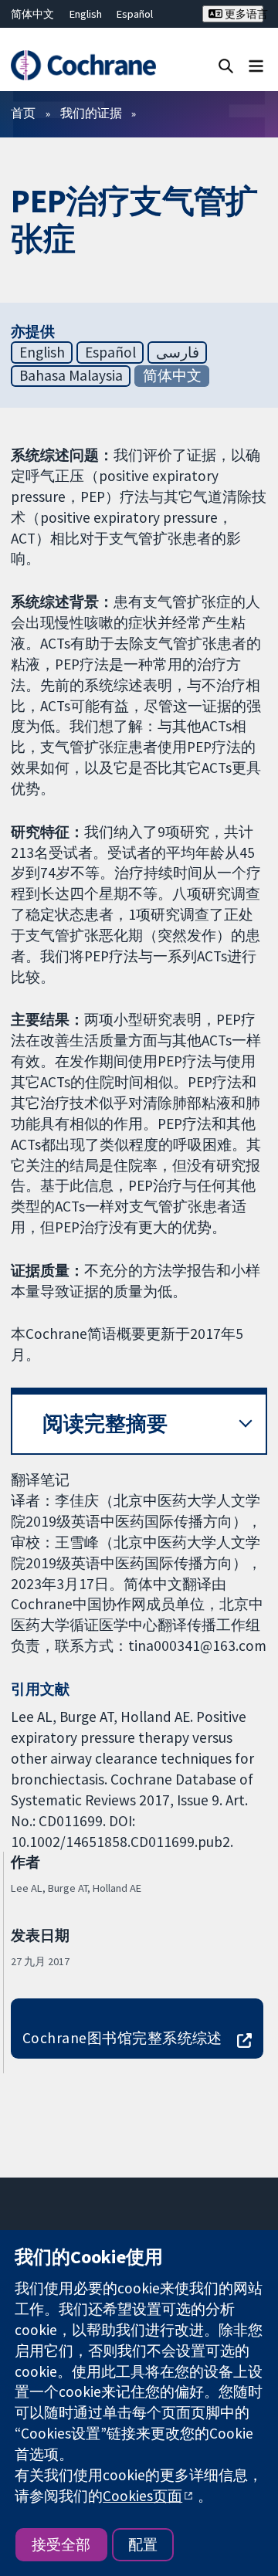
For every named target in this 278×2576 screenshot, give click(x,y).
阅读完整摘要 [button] (105, 1424)
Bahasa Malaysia (71, 375)
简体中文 (32, 14)
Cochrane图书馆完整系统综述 (122, 2038)
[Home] (83, 65)
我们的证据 (91, 113)
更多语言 (243, 14)
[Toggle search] (226, 65)
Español (135, 14)
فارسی (178, 352)
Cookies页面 (142, 2496)
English (86, 14)
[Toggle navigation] (256, 65)
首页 (23, 113)
